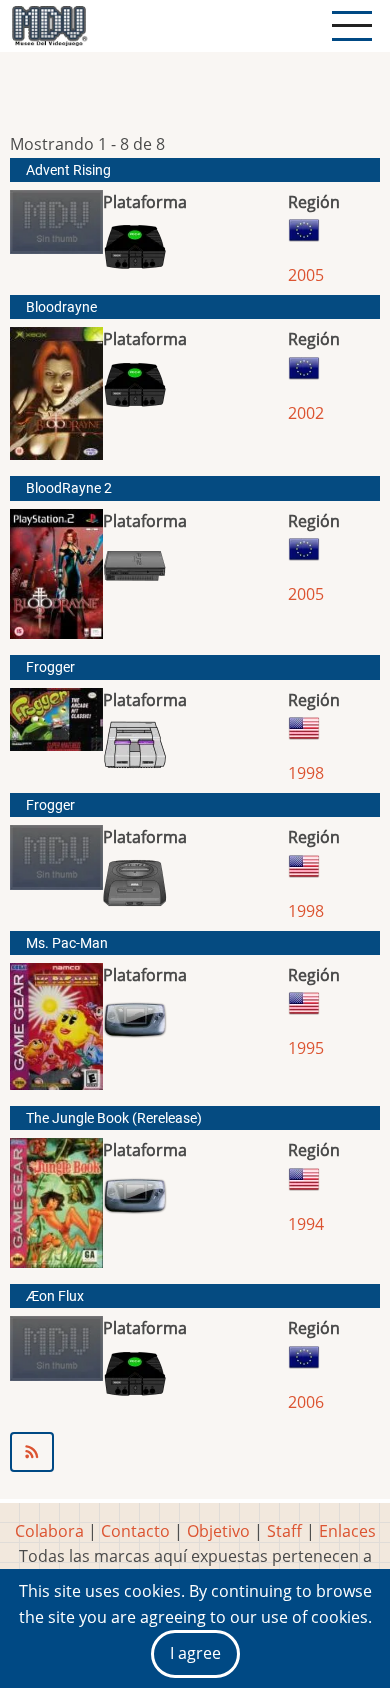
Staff (284, 1531)
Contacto (135, 1531)
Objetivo (218, 1531)
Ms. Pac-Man (67, 943)
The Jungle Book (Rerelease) (114, 1118)
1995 (306, 1048)
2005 (306, 275)
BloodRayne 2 (69, 488)
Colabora (49, 1531)
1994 (306, 1224)
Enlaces (347, 1531)
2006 (306, 1402)
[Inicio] (49, 26)
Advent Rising (68, 170)
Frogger (50, 667)
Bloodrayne (61, 307)
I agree (195, 1653)
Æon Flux (55, 1296)
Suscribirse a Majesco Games (195, 1452)
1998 (306, 773)
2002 (306, 413)
